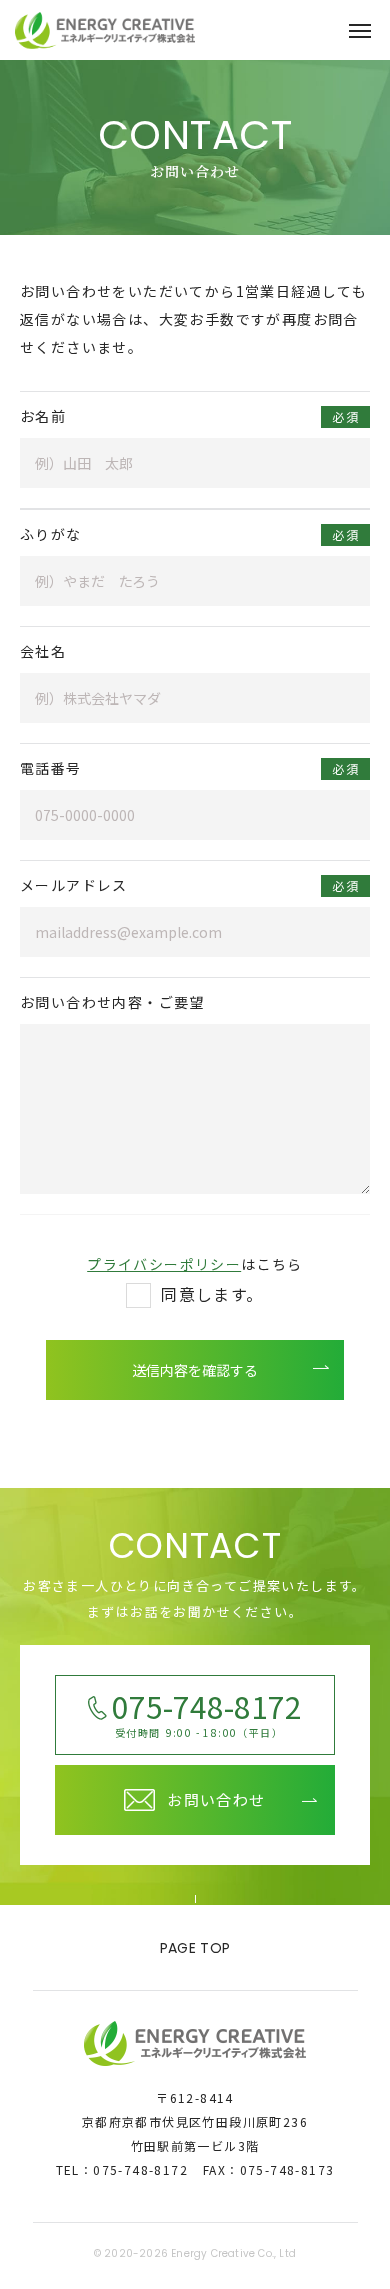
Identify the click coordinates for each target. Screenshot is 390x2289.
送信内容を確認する (195, 1370)
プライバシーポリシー (164, 1264)
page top (195, 1948)
